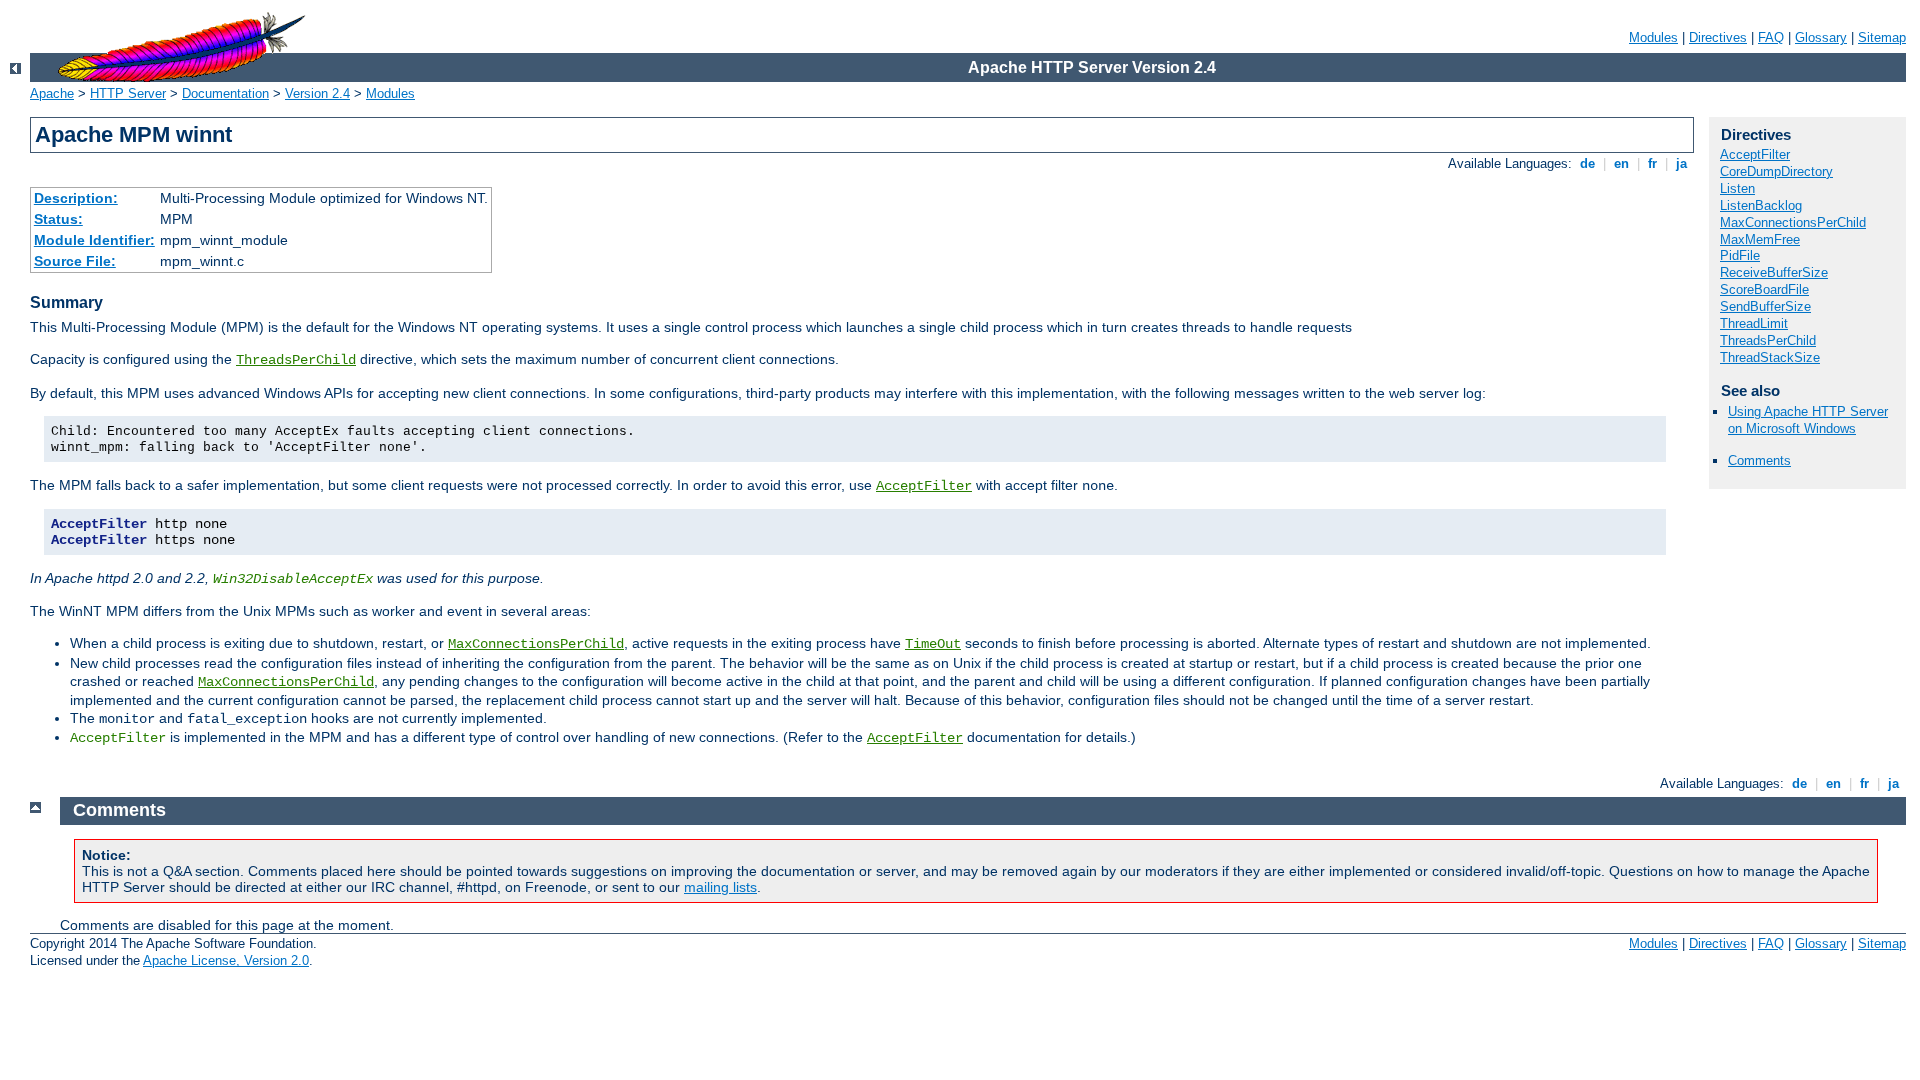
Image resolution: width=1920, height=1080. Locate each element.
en (1621, 163)
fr (1652, 163)
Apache (52, 93)
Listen (1737, 188)
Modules (1653, 37)
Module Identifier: (94, 240)
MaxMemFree (1760, 239)
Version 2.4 (317, 93)
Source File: (75, 261)
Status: (58, 219)
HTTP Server (128, 93)
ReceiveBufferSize (1774, 272)
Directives (1718, 37)
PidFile (1740, 255)
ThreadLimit (1754, 323)
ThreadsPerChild (296, 360)
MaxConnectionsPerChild (536, 644)
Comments (1759, 460)
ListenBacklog (1761, 205)
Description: (76, 198)
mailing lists (720, 887)
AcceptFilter (924, 486)
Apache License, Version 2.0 (226, 960)
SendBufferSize (1765, 306)
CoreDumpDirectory (1776, 171)
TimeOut (933, 644)
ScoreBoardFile (1764, 289)
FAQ (1771, 37)
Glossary (1821, 37)
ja (1681, 163)
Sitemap (1882, 37)
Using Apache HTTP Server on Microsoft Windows (1808, 420)
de (1587, 163)
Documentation (225, 93)
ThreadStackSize (1770, 357)
